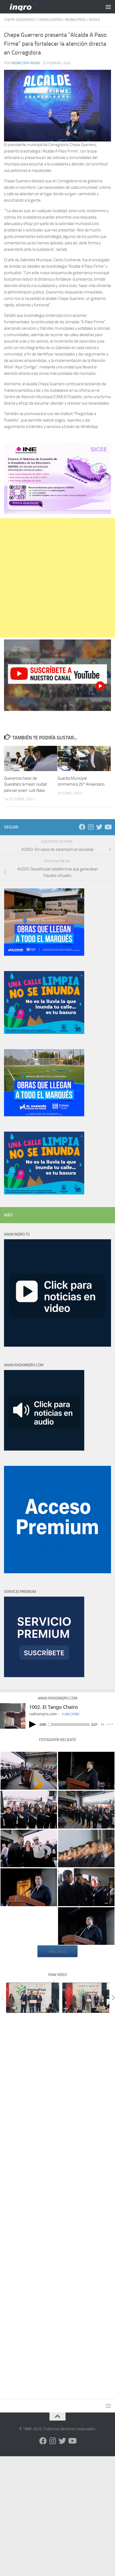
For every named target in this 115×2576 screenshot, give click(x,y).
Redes (94, 20)
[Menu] (108, 7)
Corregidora (50, 20)
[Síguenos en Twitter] (99, 827)
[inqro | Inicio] (45, 7)
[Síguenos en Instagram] (91, 827)
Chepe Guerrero (19, 20)
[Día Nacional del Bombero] (29, 1771)
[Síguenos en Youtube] (108, 827)
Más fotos (57, 1951)
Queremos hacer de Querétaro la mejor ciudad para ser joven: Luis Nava (25, 784)
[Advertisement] (57, 578)
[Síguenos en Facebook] (82, 827)
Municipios (75, 20)
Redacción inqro (26, 63)
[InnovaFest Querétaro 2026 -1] (33, 1998)
